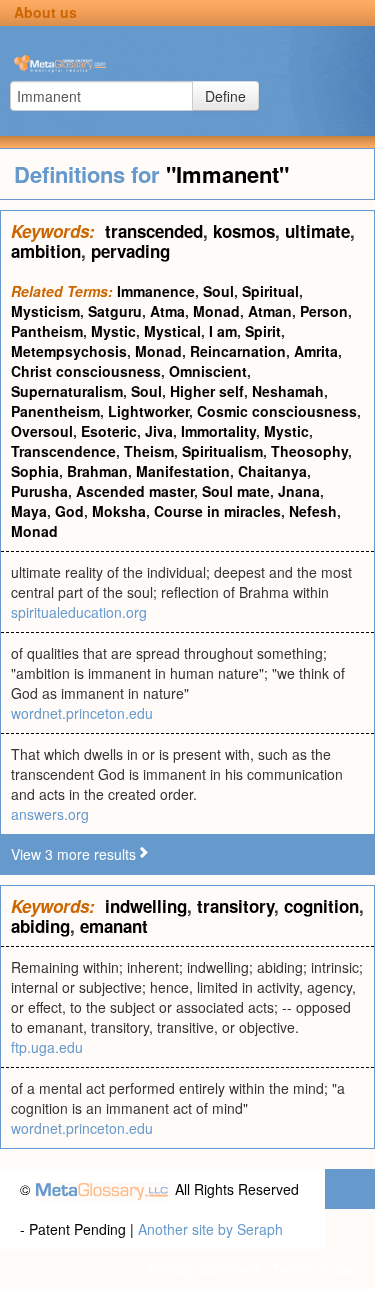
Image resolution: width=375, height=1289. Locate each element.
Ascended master (135, 491)
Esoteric (109, 431)
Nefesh (313, 511)
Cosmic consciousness (277, 411)
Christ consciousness (86, 371)
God (69, 511)
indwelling (146, 906)
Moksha (119, 511)
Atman (270, 311)
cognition (321, 906)
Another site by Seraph (210, 1229)
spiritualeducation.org (79, 612)
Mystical (172, 331)
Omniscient (208, 371)
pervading (130, 251)
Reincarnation (238, 351)
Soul (218, 291)
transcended (154, 231)
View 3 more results (73, 854)
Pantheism (47, 331)
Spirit (263, 331)
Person (324, 311)
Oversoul (42, 431)
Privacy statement (203, 1269)
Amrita (316, 351)
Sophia (35, 471)
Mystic (113, 331)
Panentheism (55, 411)
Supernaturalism (67, 391)
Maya (29, 511)
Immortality (218, 431)
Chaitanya (272, 471)
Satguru (115, 311)
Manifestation (183, 471)
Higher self (207, 391)
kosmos (244, 231)
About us (45, 12)
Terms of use (313, 1269)
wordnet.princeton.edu (82, 713)
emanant (114, 926)
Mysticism (45, 311)
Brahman (97, 471)
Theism (149, 451)
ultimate (317, 231)
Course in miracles (217, 511)
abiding (40, 926)
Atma (167, 311)
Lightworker (148, 411)
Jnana (299, 491)
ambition (46, 251)
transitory (235, 906)
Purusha (39, 491)
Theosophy (309, 451)
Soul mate (236, 491)
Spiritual (270, 291)
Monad (216, 311)
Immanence (156, 291)
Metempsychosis (69, 351)
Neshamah (288, 391)
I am (223, 331)
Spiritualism (222, 451)
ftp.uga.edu (47, 1047)
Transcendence (63, 451)
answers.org (50, 814)
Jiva (159, 431)
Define (225, 96)
